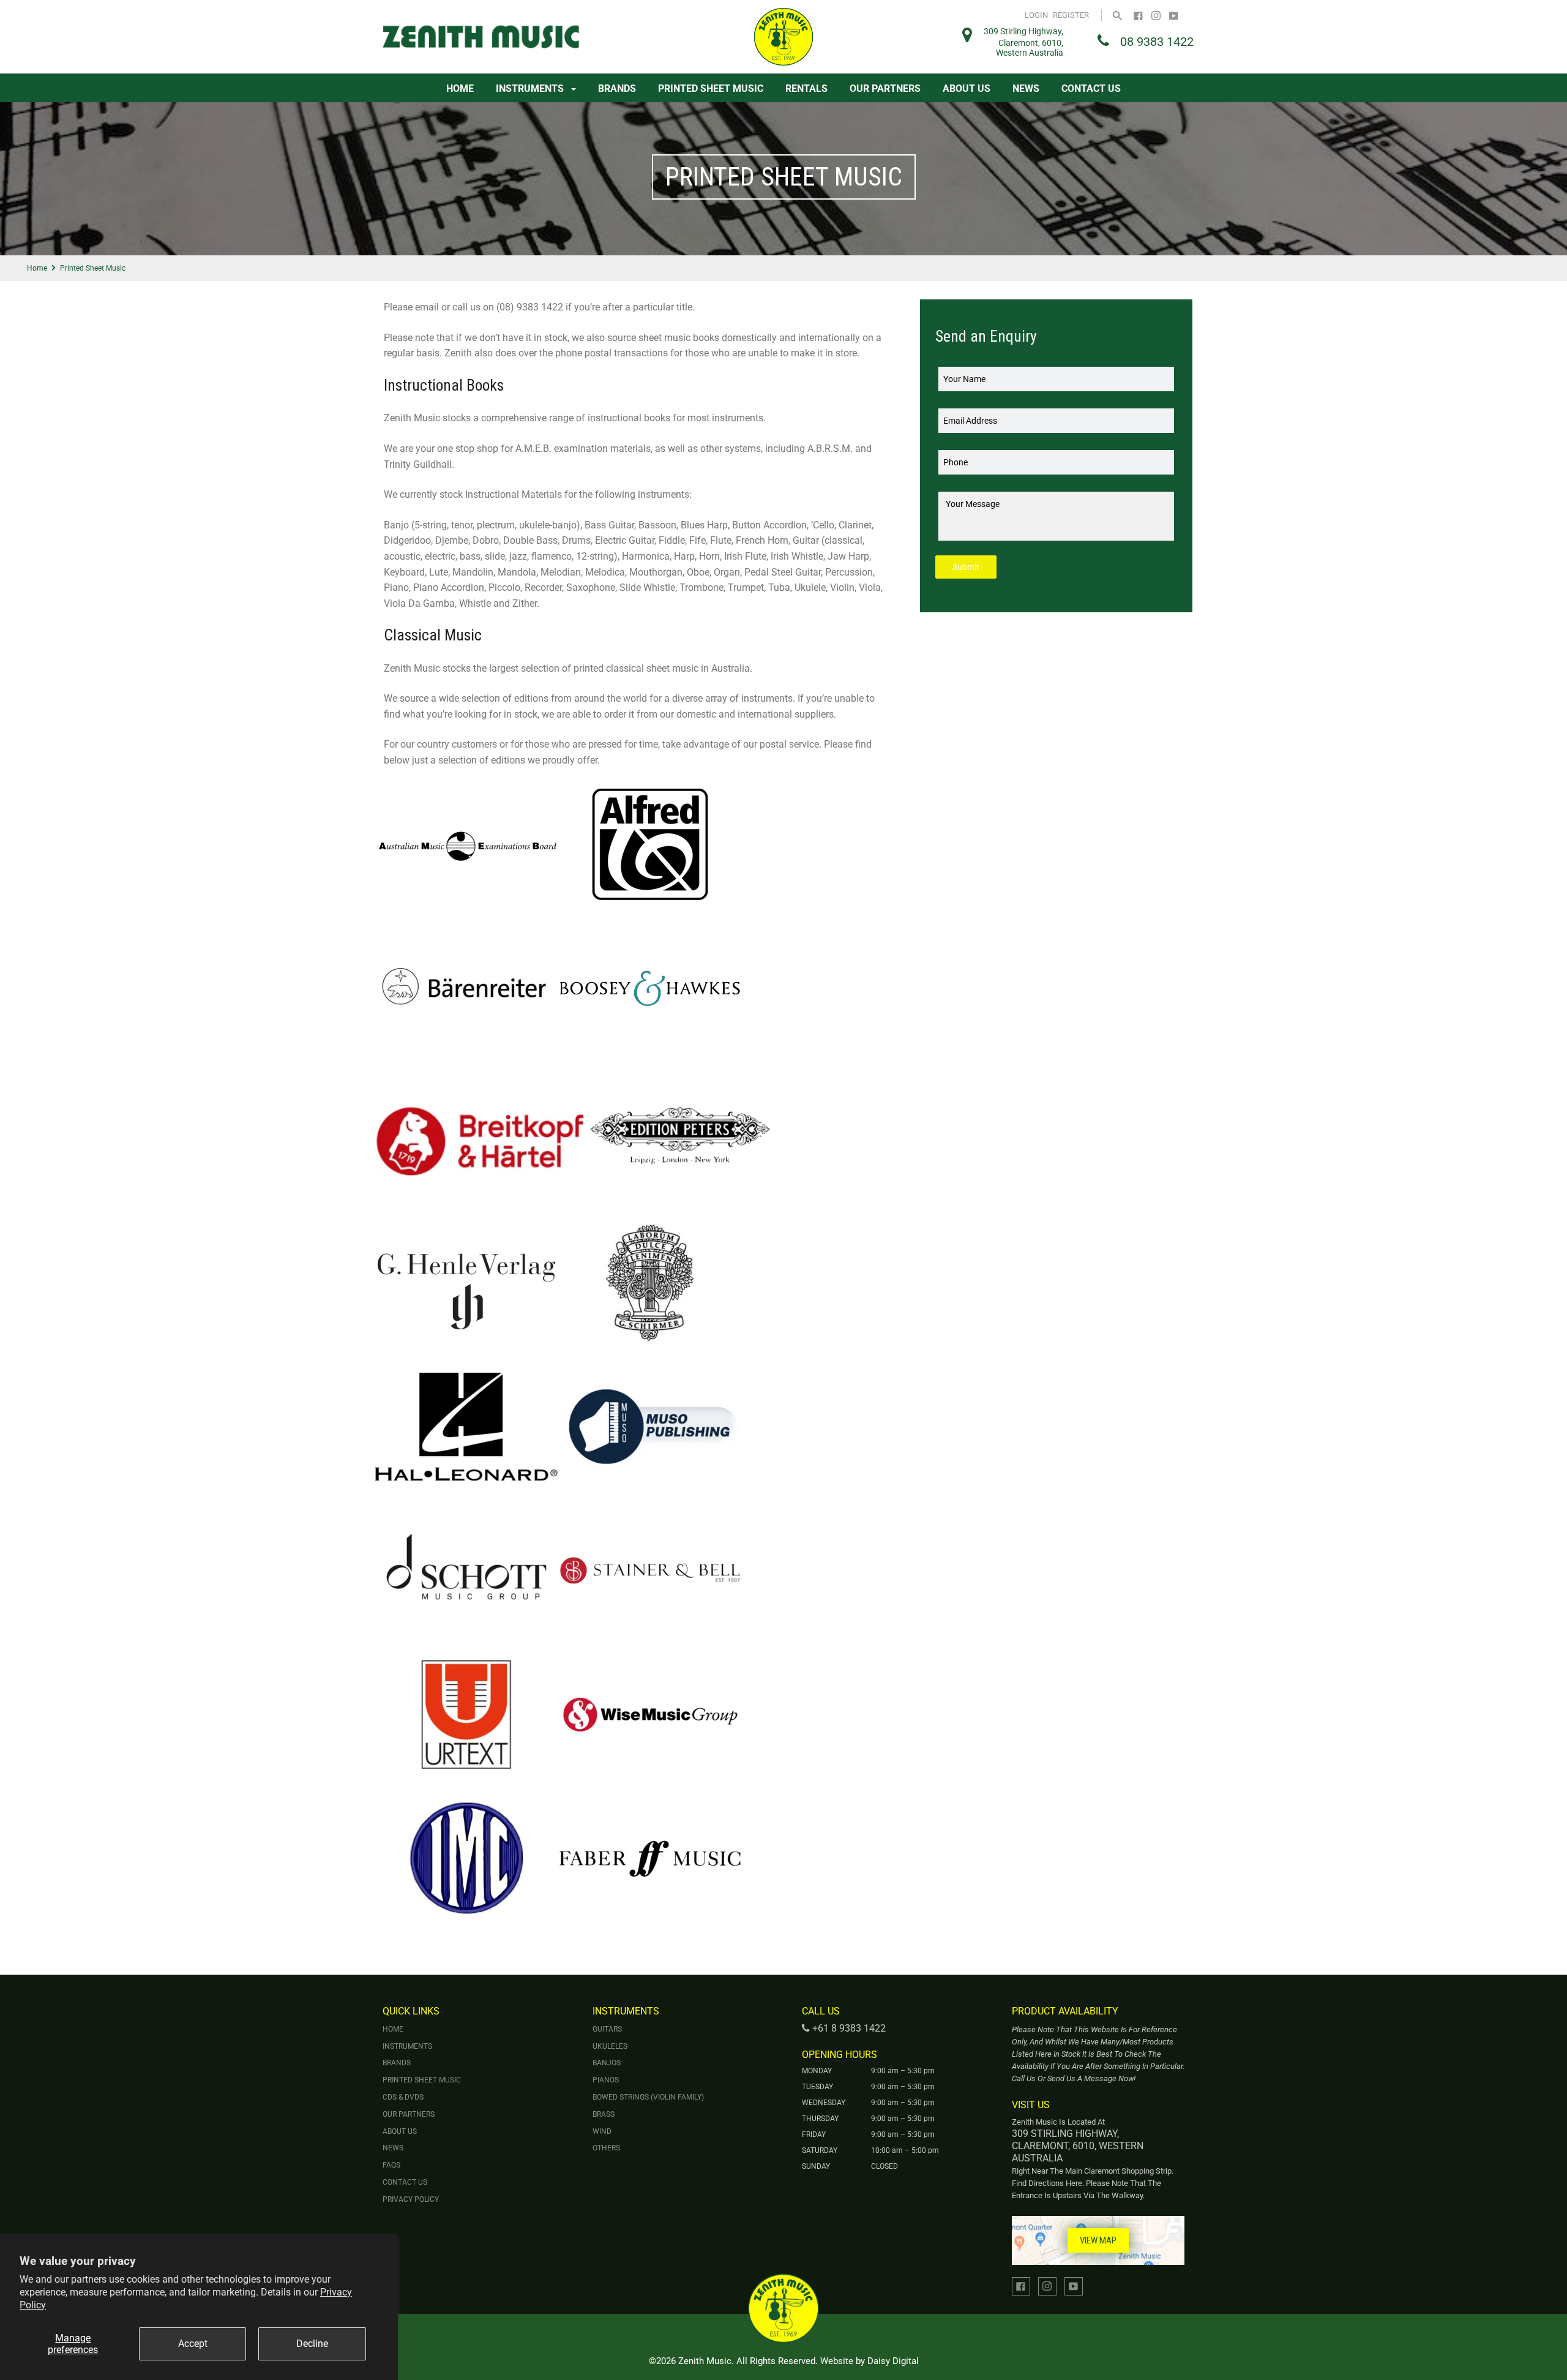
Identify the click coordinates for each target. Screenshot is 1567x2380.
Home (460, 88)
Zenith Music (705, 2361)
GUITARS (607, 2029)
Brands (617, 88)
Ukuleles (610, 2046)
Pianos (606, 2080)
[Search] (1117, 15)
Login (1036, 15)
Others (606, 2148)
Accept (193, 2344)
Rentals (806, 88)
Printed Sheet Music (711, 88)
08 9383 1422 (1157, 42)
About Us (967, 88)
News (1026, 88)
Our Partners (885, 88)
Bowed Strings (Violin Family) (648, 2097)
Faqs (391, 2165)
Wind (602, 2131)
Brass (604, 2114)
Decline (312, 2344)
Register (1071, 15)
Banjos (607, 2063)
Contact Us (1091, 88)
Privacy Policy (411, 2199)
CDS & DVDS (403, 2097)
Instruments (531, 88)
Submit (966, 567)
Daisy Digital (893, 2361)
